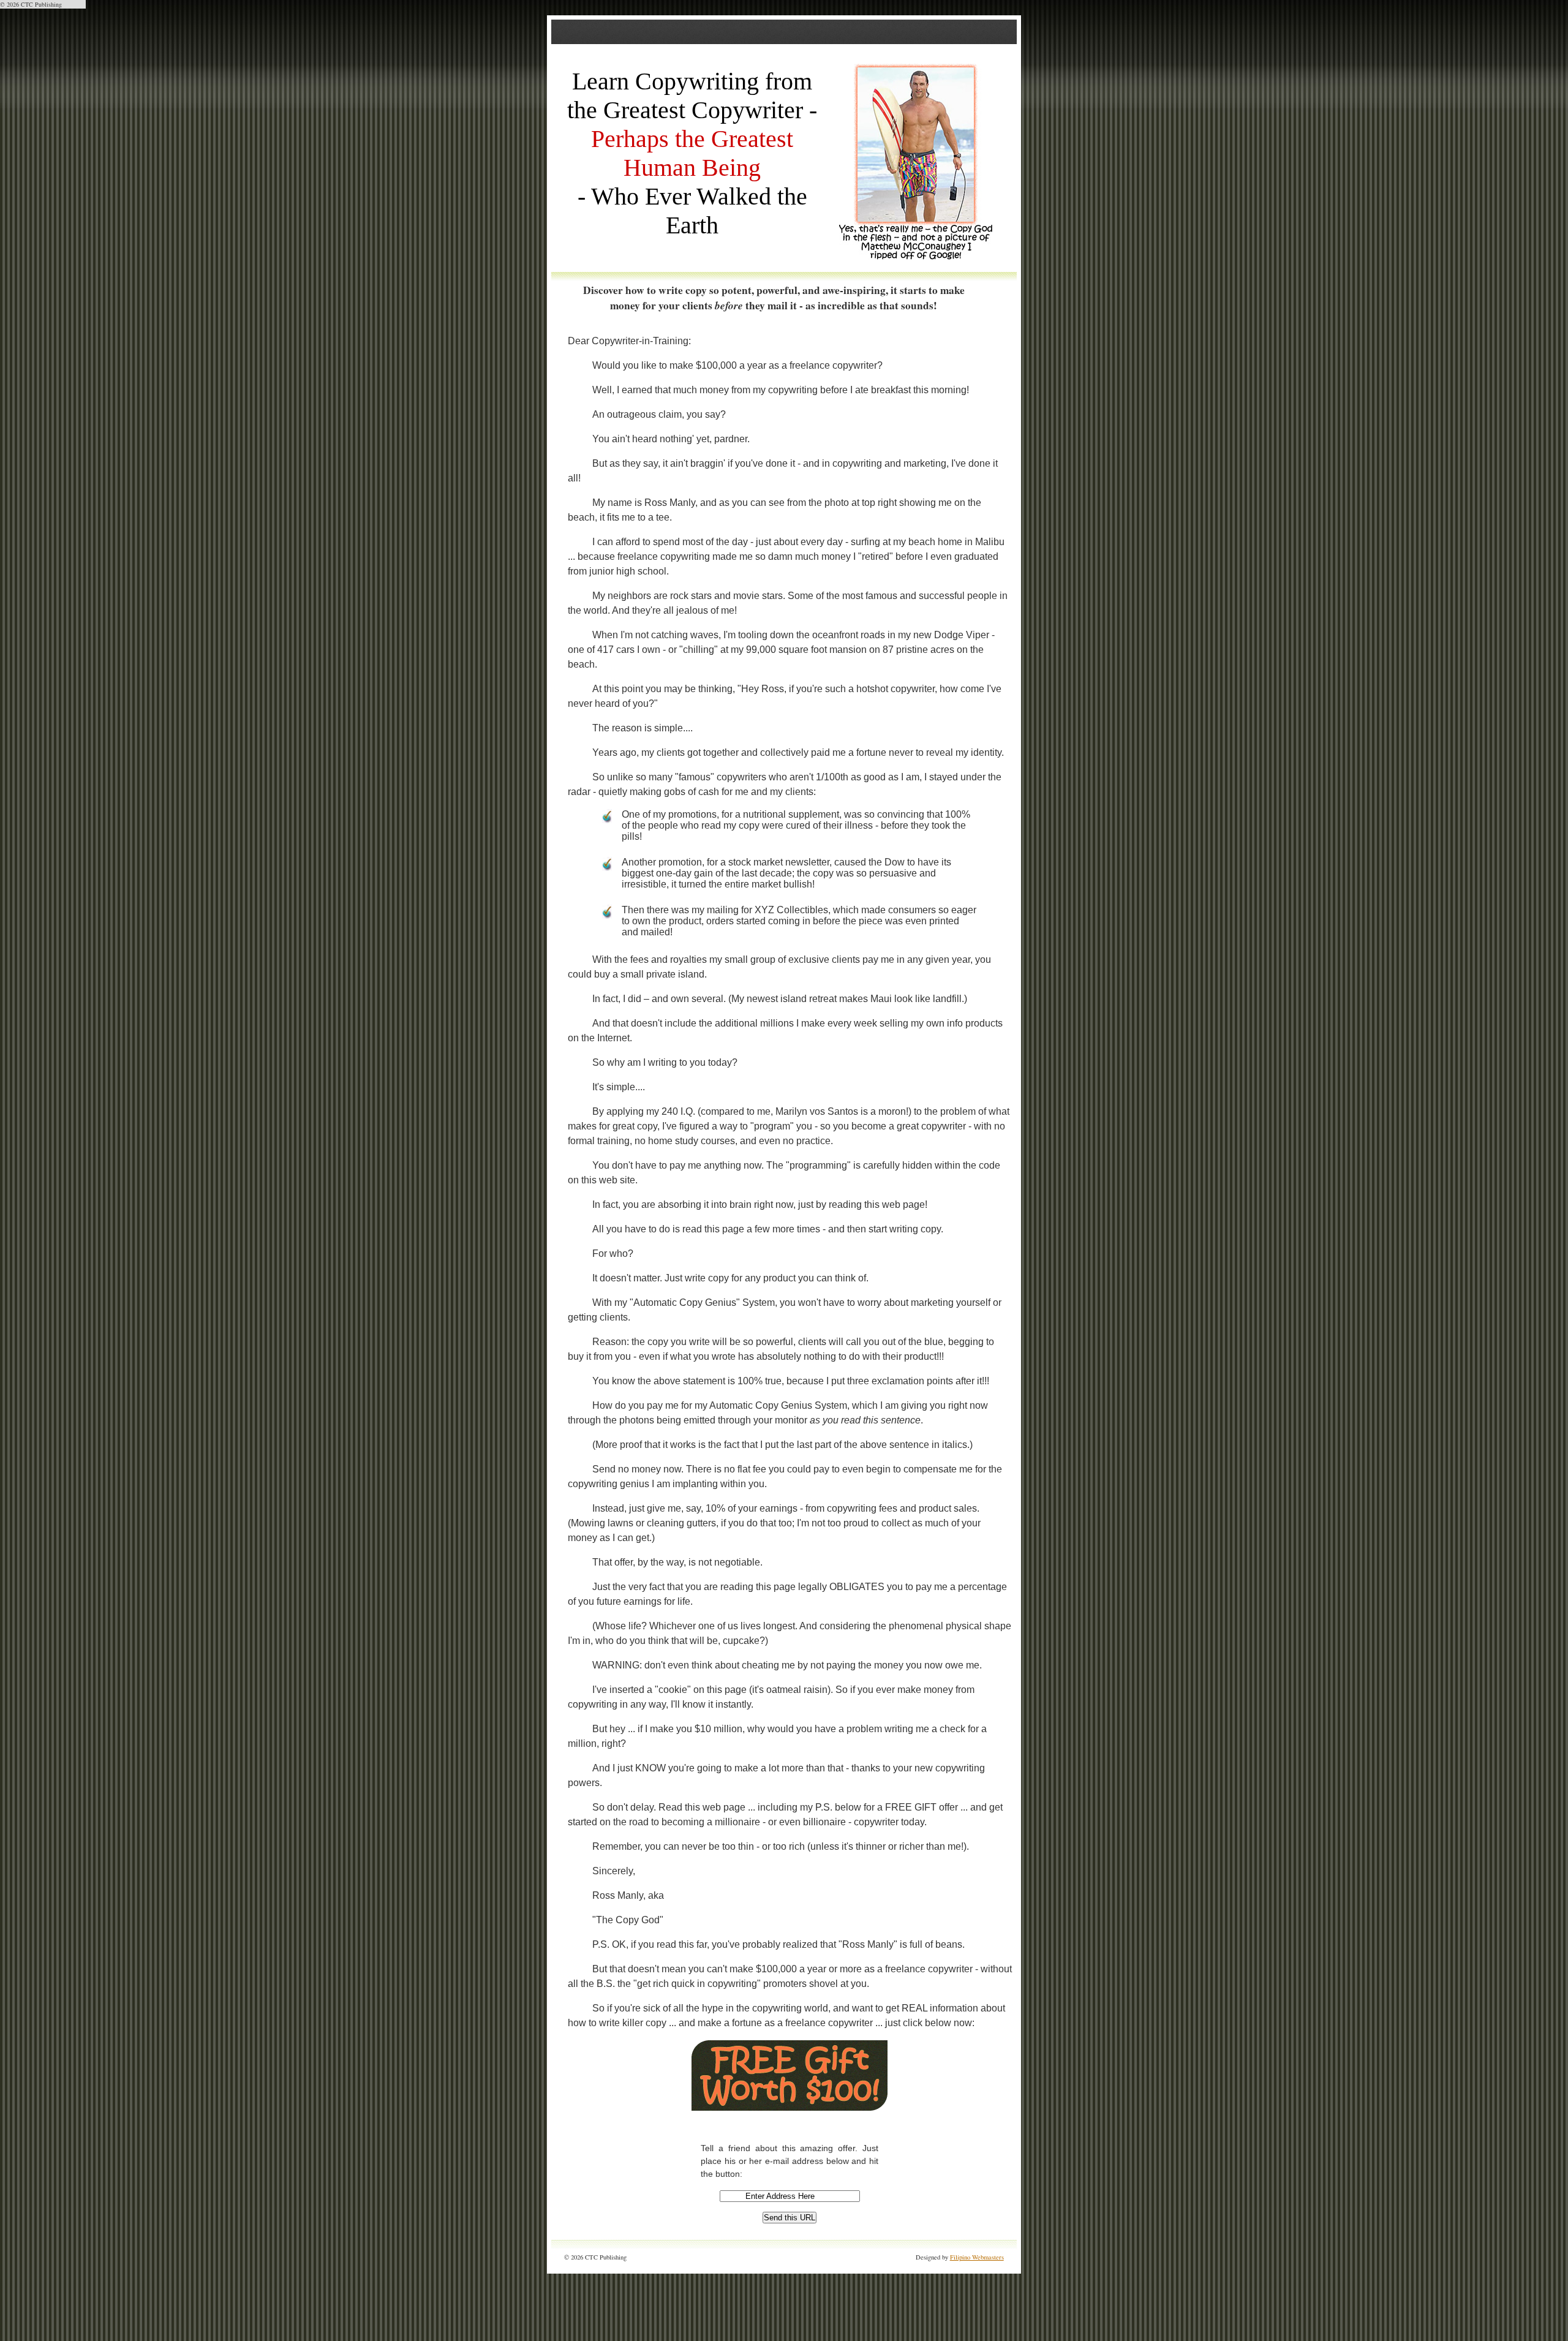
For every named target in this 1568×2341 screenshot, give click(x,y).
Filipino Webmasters (977, 2257)
